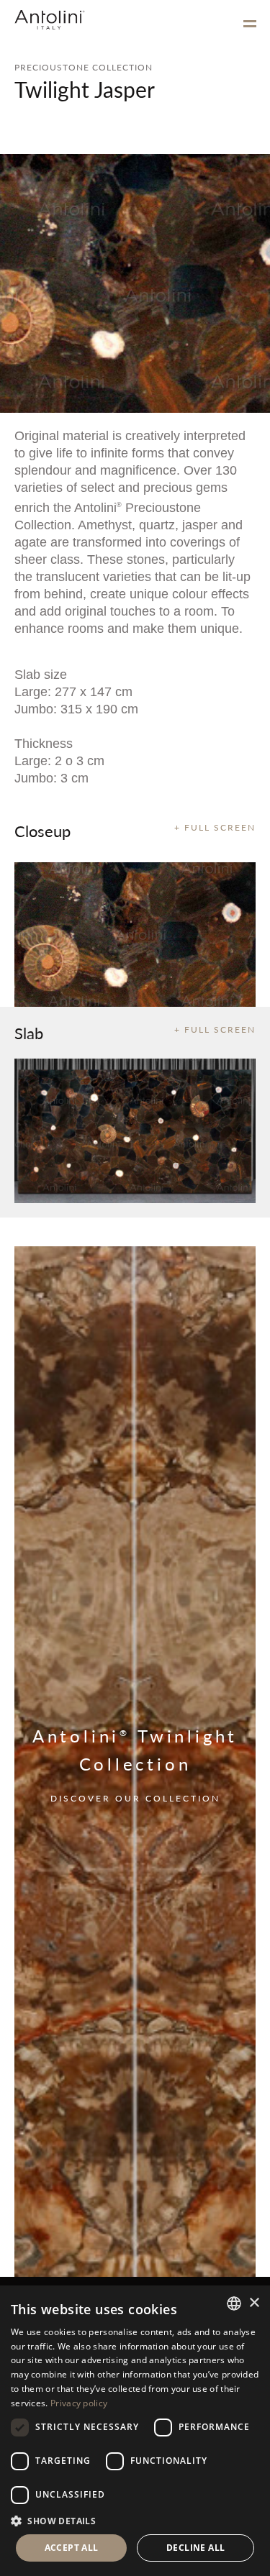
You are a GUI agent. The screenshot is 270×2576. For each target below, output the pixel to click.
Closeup (42, 831)
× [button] (254, 2303)
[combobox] (234, 2303)
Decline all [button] (195, 2548)
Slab (29, 1033)
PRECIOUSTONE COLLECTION (84, 67)
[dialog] (135, 2431)
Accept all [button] (72, 2548)
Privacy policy (79, 2403)
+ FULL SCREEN (215, 827)
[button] (135, 2520)
